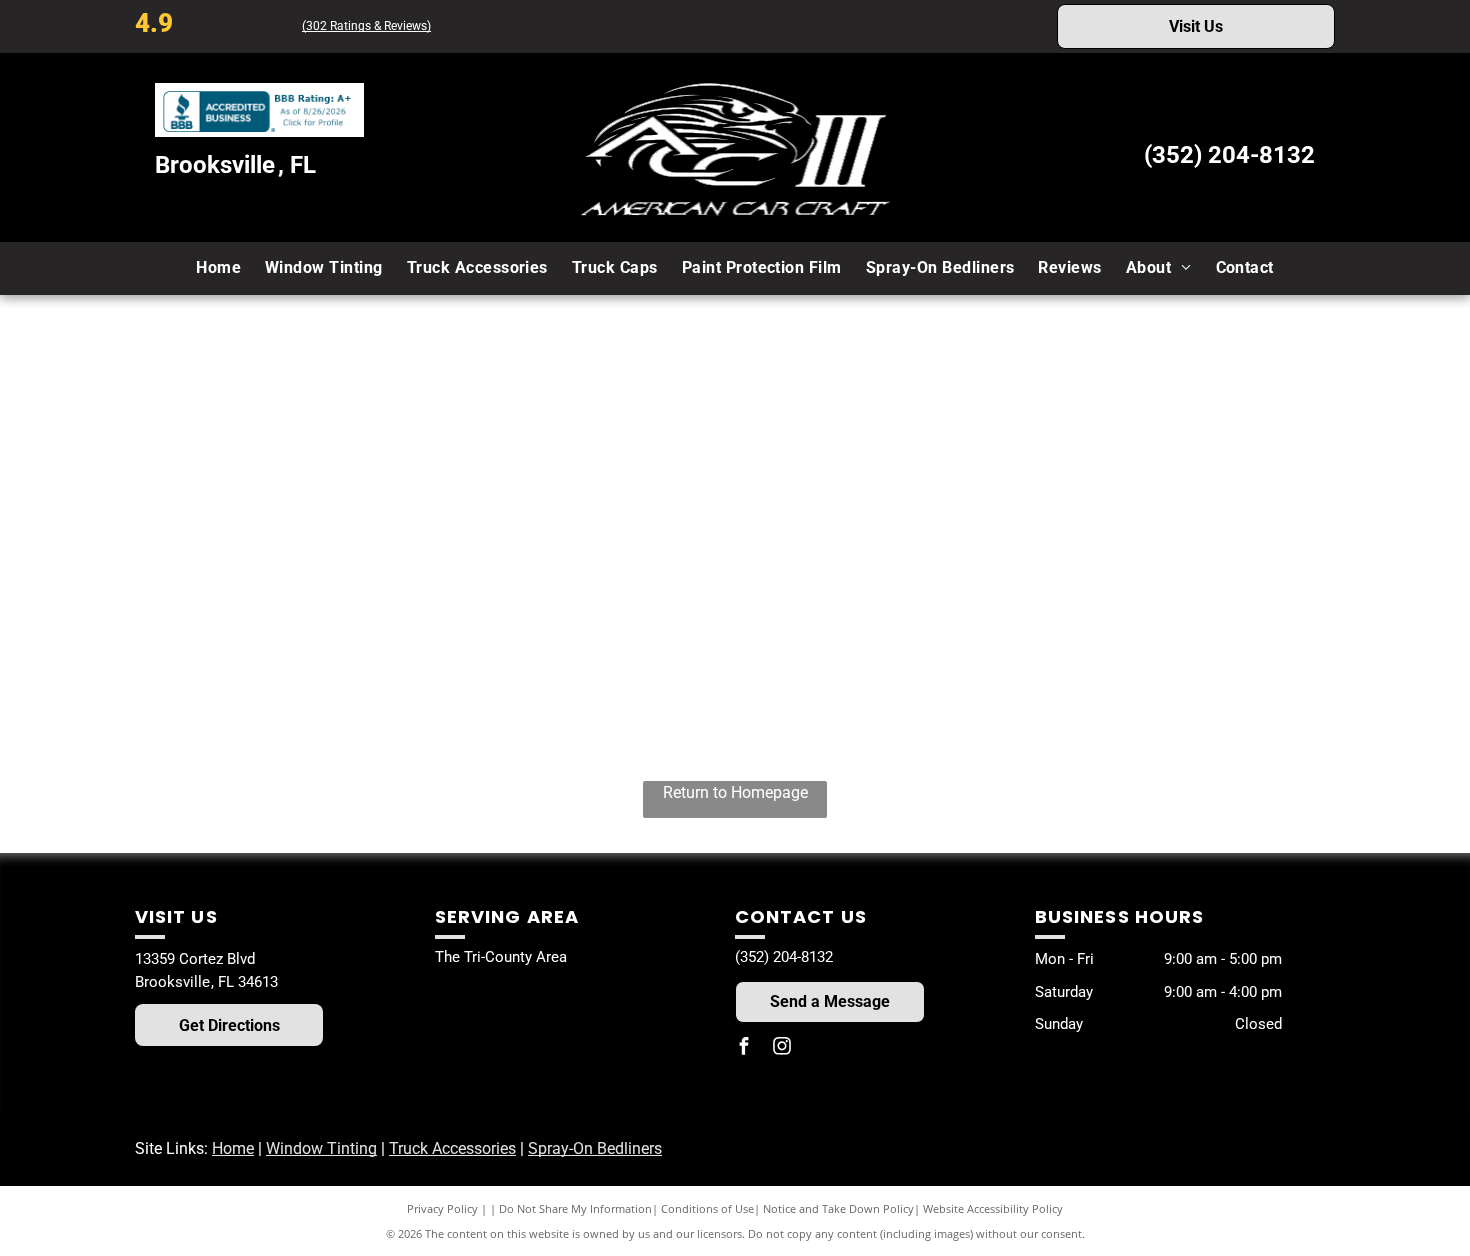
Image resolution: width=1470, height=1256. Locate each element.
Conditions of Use (707, 1208)
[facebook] (744, 1049)
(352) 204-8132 (1229, 155)
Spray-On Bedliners (595, 1148)
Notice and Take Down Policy (838, 1208)
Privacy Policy (442, 1208)
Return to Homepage (735, 792)
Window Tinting (321, 1148)
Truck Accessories (452, 1148)
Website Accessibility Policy (993, 1208)
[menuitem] (218, 268)
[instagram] (782, 1049)
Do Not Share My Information (575, 1208)
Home (233, 1148)
